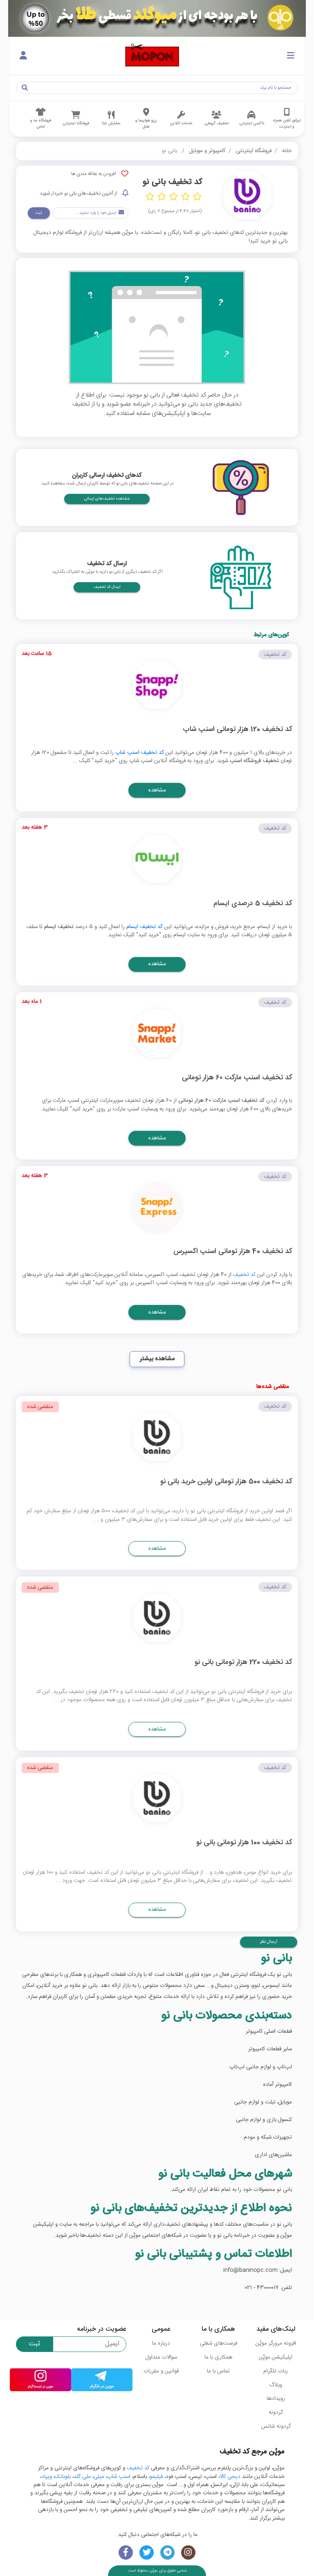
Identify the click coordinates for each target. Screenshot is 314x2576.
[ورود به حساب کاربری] (23, 56)
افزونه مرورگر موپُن (276, 2343)
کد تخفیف (244, 1275)
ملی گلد (82, 2477)
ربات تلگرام (276, 2371)
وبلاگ (276, 2385)
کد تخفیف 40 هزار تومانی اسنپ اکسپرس (233, 1252)
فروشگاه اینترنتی (254, 151)
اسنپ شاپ (119, 2477)
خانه (287, 151)
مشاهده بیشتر (157, 1359)
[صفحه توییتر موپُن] (147, 2552)
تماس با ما (218, 2371)
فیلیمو (156, 2477)
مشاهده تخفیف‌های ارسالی (107, 499)
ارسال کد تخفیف (107, 587)
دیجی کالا (230, 2477)
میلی (99, 2477)
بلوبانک (63, 2477)
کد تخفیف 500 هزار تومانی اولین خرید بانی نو (226, 1482)
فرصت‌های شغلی (219, 2343)
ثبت (39, 213)
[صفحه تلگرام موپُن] (167, 2552)
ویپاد (47, 2477)
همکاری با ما (218, 2357)
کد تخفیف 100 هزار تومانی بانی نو (244, 1843)
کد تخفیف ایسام (145, 927)
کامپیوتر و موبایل (207, 151)
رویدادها (276, 2399)
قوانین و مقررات (161, 2371)
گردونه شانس (276, 2426)
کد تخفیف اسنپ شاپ (140, 753)
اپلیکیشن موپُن (276, 2357)
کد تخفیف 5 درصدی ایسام (253, 904)
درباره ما (161, 2343)
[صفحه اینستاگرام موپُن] (188, 2552)
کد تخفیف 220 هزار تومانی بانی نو (243, 1663)
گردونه (276, 2412)
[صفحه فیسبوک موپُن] (126, 2552)
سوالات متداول (161, 2357)
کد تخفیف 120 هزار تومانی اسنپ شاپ (237, 730)
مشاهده (157, 790)
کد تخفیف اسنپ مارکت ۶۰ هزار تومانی (237, 1078)
